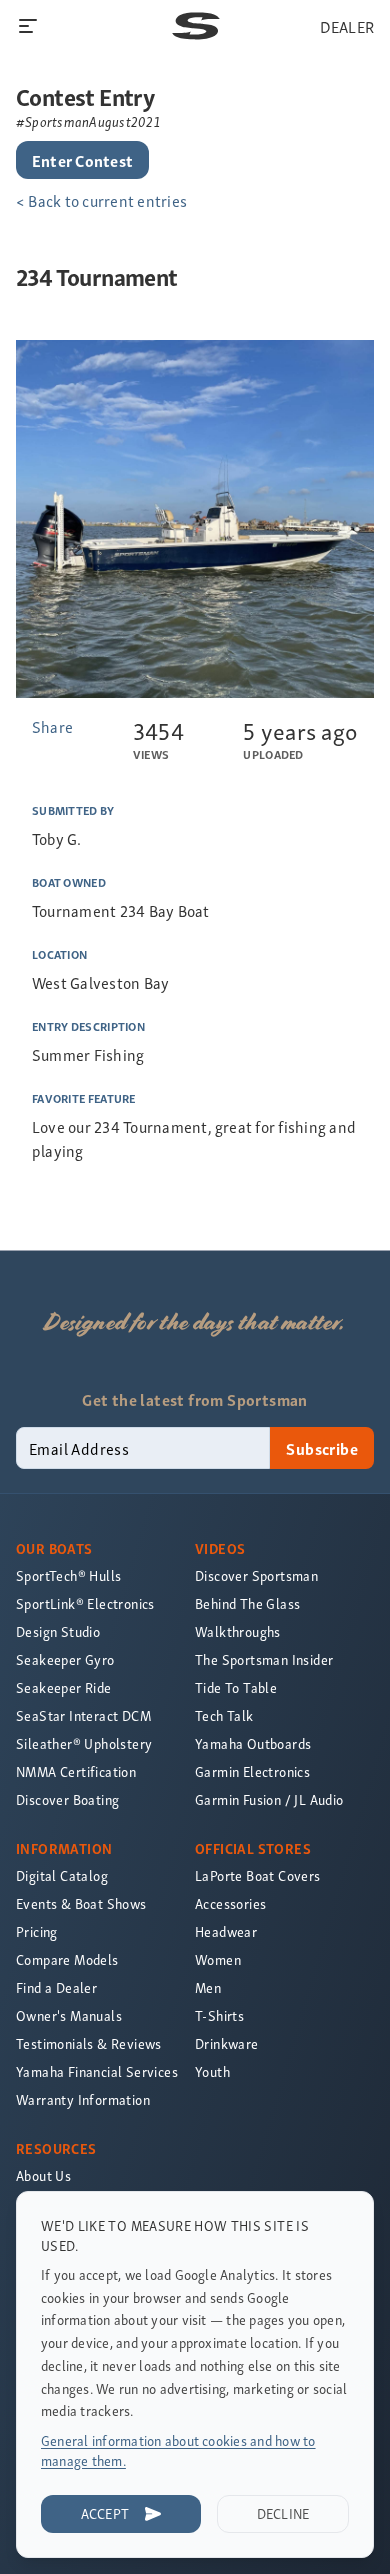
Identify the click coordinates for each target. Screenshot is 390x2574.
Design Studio (58, 1631)
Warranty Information (83, 2099)
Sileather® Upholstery (84, 1743)
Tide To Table (236, 1687)
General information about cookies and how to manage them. (178, 2450)
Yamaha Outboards (253, 1743)
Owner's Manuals (69, 2015)
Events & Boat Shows (81, 1903)
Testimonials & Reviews (89, 2043)
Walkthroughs (238, 1631)
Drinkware (227, 2043)
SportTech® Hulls (68, 1575)
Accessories (230, 1903)
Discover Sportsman (256, 1575)
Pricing (37, 1931)
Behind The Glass (247, 1603)
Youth (212, 2071)
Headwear (226, 1931)
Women (218, 1959)
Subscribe (322, 1448)
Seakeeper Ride (64, 1687)
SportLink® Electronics (85, 1603)
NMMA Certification (76, 1771)
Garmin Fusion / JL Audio (269, 1799)
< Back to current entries (101, 200)
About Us (43, 2175)
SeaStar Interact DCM (83, 1715)
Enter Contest (82, 160)
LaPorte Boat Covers (258, 1875)
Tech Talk (224, 1715)
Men (208, 1987)
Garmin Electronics (252, 1771)
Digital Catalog (62, 1875)
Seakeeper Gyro (65, 1659)
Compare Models (67, 1959)
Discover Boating (67, 1799)
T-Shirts (219, 2015)
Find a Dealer (56, 1987)
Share (52, 726)
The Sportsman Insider (264, 1659)
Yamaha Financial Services (97, 2071)
